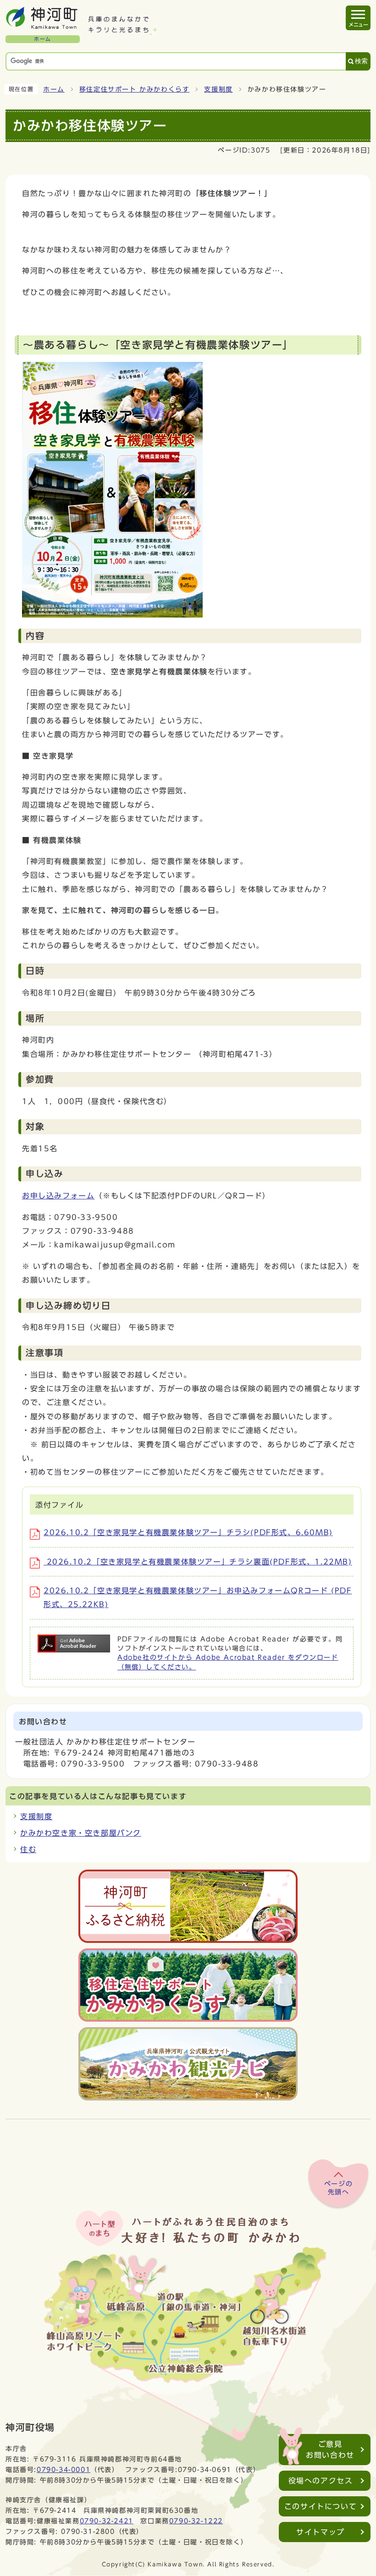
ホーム (54, 89)
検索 (361, 61)
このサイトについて (321, 2506)
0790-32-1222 (196, 2521)
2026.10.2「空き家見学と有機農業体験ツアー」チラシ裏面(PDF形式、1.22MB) (198, 1562)
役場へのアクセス (321, 2481)
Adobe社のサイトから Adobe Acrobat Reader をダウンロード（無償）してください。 (228, 1662)
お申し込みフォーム (58, 1196)
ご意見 (330, 2450)
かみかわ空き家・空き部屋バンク (81, 1833)
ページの (338, 2188)
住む (28, 1849)
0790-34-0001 (64, 2469)
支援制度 (218, 89)
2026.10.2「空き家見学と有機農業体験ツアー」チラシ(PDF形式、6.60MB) (188, 1532)
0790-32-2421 (107, 2521)
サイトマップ (321, 2532)
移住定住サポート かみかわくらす (135, 89)
